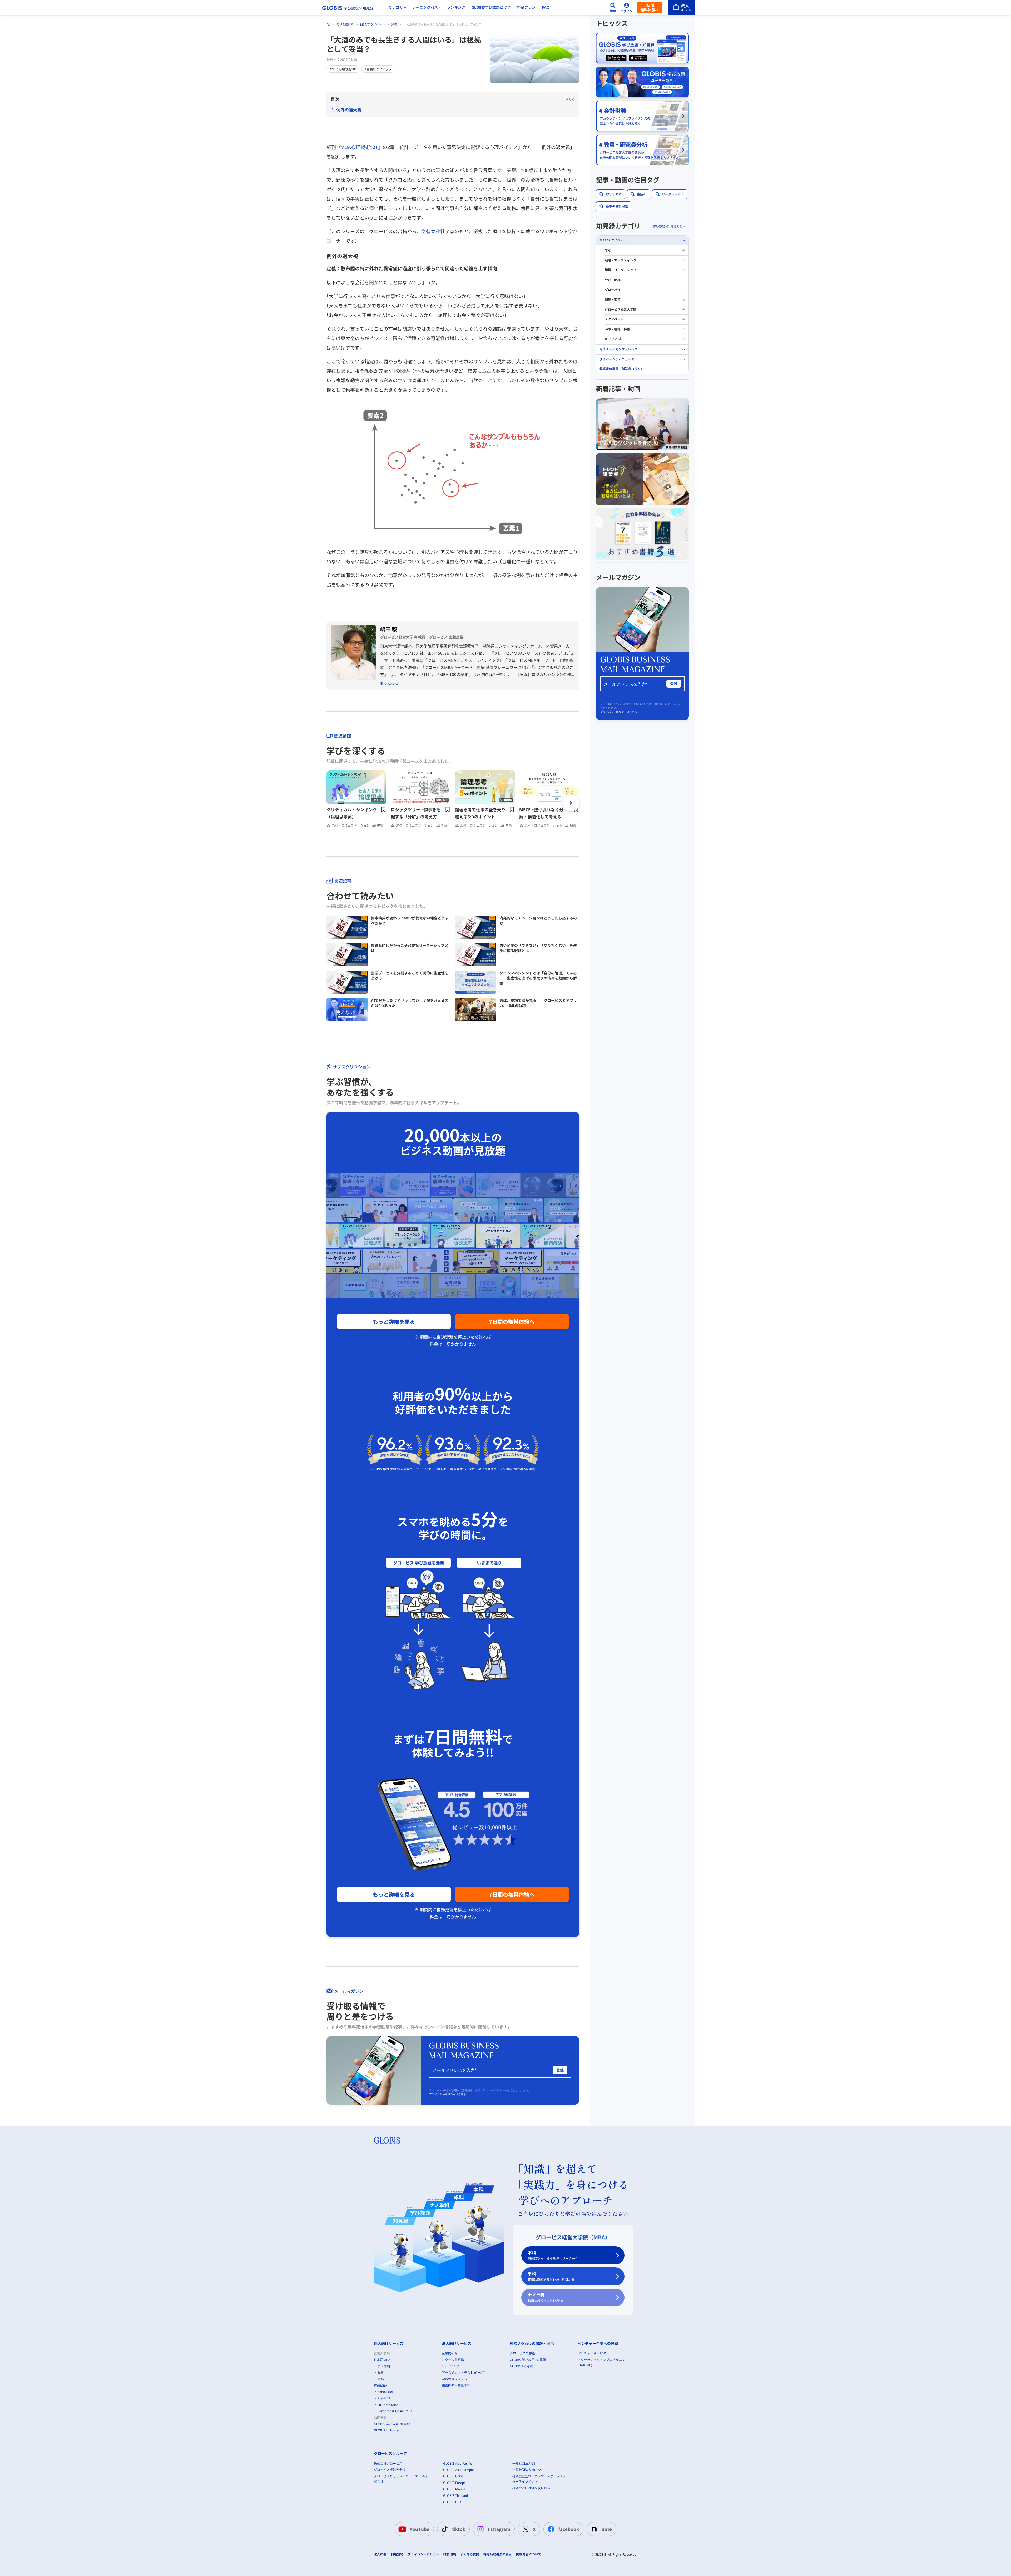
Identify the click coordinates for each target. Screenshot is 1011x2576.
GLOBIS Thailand (455, 2496)
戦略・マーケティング (621, 260)
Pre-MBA (384, 2398)
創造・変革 (613, 300)
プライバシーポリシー (423, 2554)
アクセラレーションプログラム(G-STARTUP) (602, 2362)
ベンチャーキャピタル (593, 2353)
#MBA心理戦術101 (343, 69)
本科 (553, 2255)
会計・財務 (613, 280)
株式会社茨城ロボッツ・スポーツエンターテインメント (539, 2479)
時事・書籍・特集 (617, 329)
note (607, 2529)
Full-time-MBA (388, 2405)
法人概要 (380, 2554)
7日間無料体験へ (650, 7)
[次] (571, 803)
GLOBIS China (453, 2476)
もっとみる (389, 683)
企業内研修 (450, 2353)
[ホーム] (328, 24)
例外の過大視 (349, 110)
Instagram (499, 2529)
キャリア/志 (613, 339)
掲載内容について (529, 2554)
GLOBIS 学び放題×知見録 (392, 2424)
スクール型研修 (453, 2360)
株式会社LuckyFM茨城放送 (531, 2488)
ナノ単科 (545, 2297)
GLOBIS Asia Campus (459, 2470)
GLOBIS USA (452, 2502)
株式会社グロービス (388, 2463)
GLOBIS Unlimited (387, 2430)
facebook (569, 2529)
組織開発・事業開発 (456, 2386)
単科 (551, 2276)
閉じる (570, 99)
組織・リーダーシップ (621, 270)
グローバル (613, 290)
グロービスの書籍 (522, 2353)
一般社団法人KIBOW (527, 2470)
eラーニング (451, 2366)
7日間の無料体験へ (512, 1322)
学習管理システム (454, 2379)
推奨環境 (450, 2554)
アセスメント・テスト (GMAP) (464, 2373)
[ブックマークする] (383, 809)
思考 (394, 24)
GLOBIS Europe (454, 2483)
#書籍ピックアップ (378, 69)
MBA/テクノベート (373, 24)
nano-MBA (385, 2392)
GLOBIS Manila (454, 2489)
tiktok (459, 2529)
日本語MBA (382, 2360)
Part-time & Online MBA (395, 2411)
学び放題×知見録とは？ (669, 226)
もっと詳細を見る (394, 1322)
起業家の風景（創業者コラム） (622, 369)
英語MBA (381, 2386)
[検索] (613, 7)
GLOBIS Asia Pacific (457, 2463)
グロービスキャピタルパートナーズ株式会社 (401, 2479)
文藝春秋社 (433, 231)
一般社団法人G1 (524, 2463)
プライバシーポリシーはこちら (448, 2094)
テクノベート (614, 319)
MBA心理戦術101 (359, 147)
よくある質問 (470, 2554)
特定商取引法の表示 (498, 2554)
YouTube (420, 2529)
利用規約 (397, 2554)
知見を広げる (345, 24)
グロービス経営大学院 (621, 309)
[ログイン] (627, 7)
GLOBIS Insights (522, 2366)
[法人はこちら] (682, 7)
